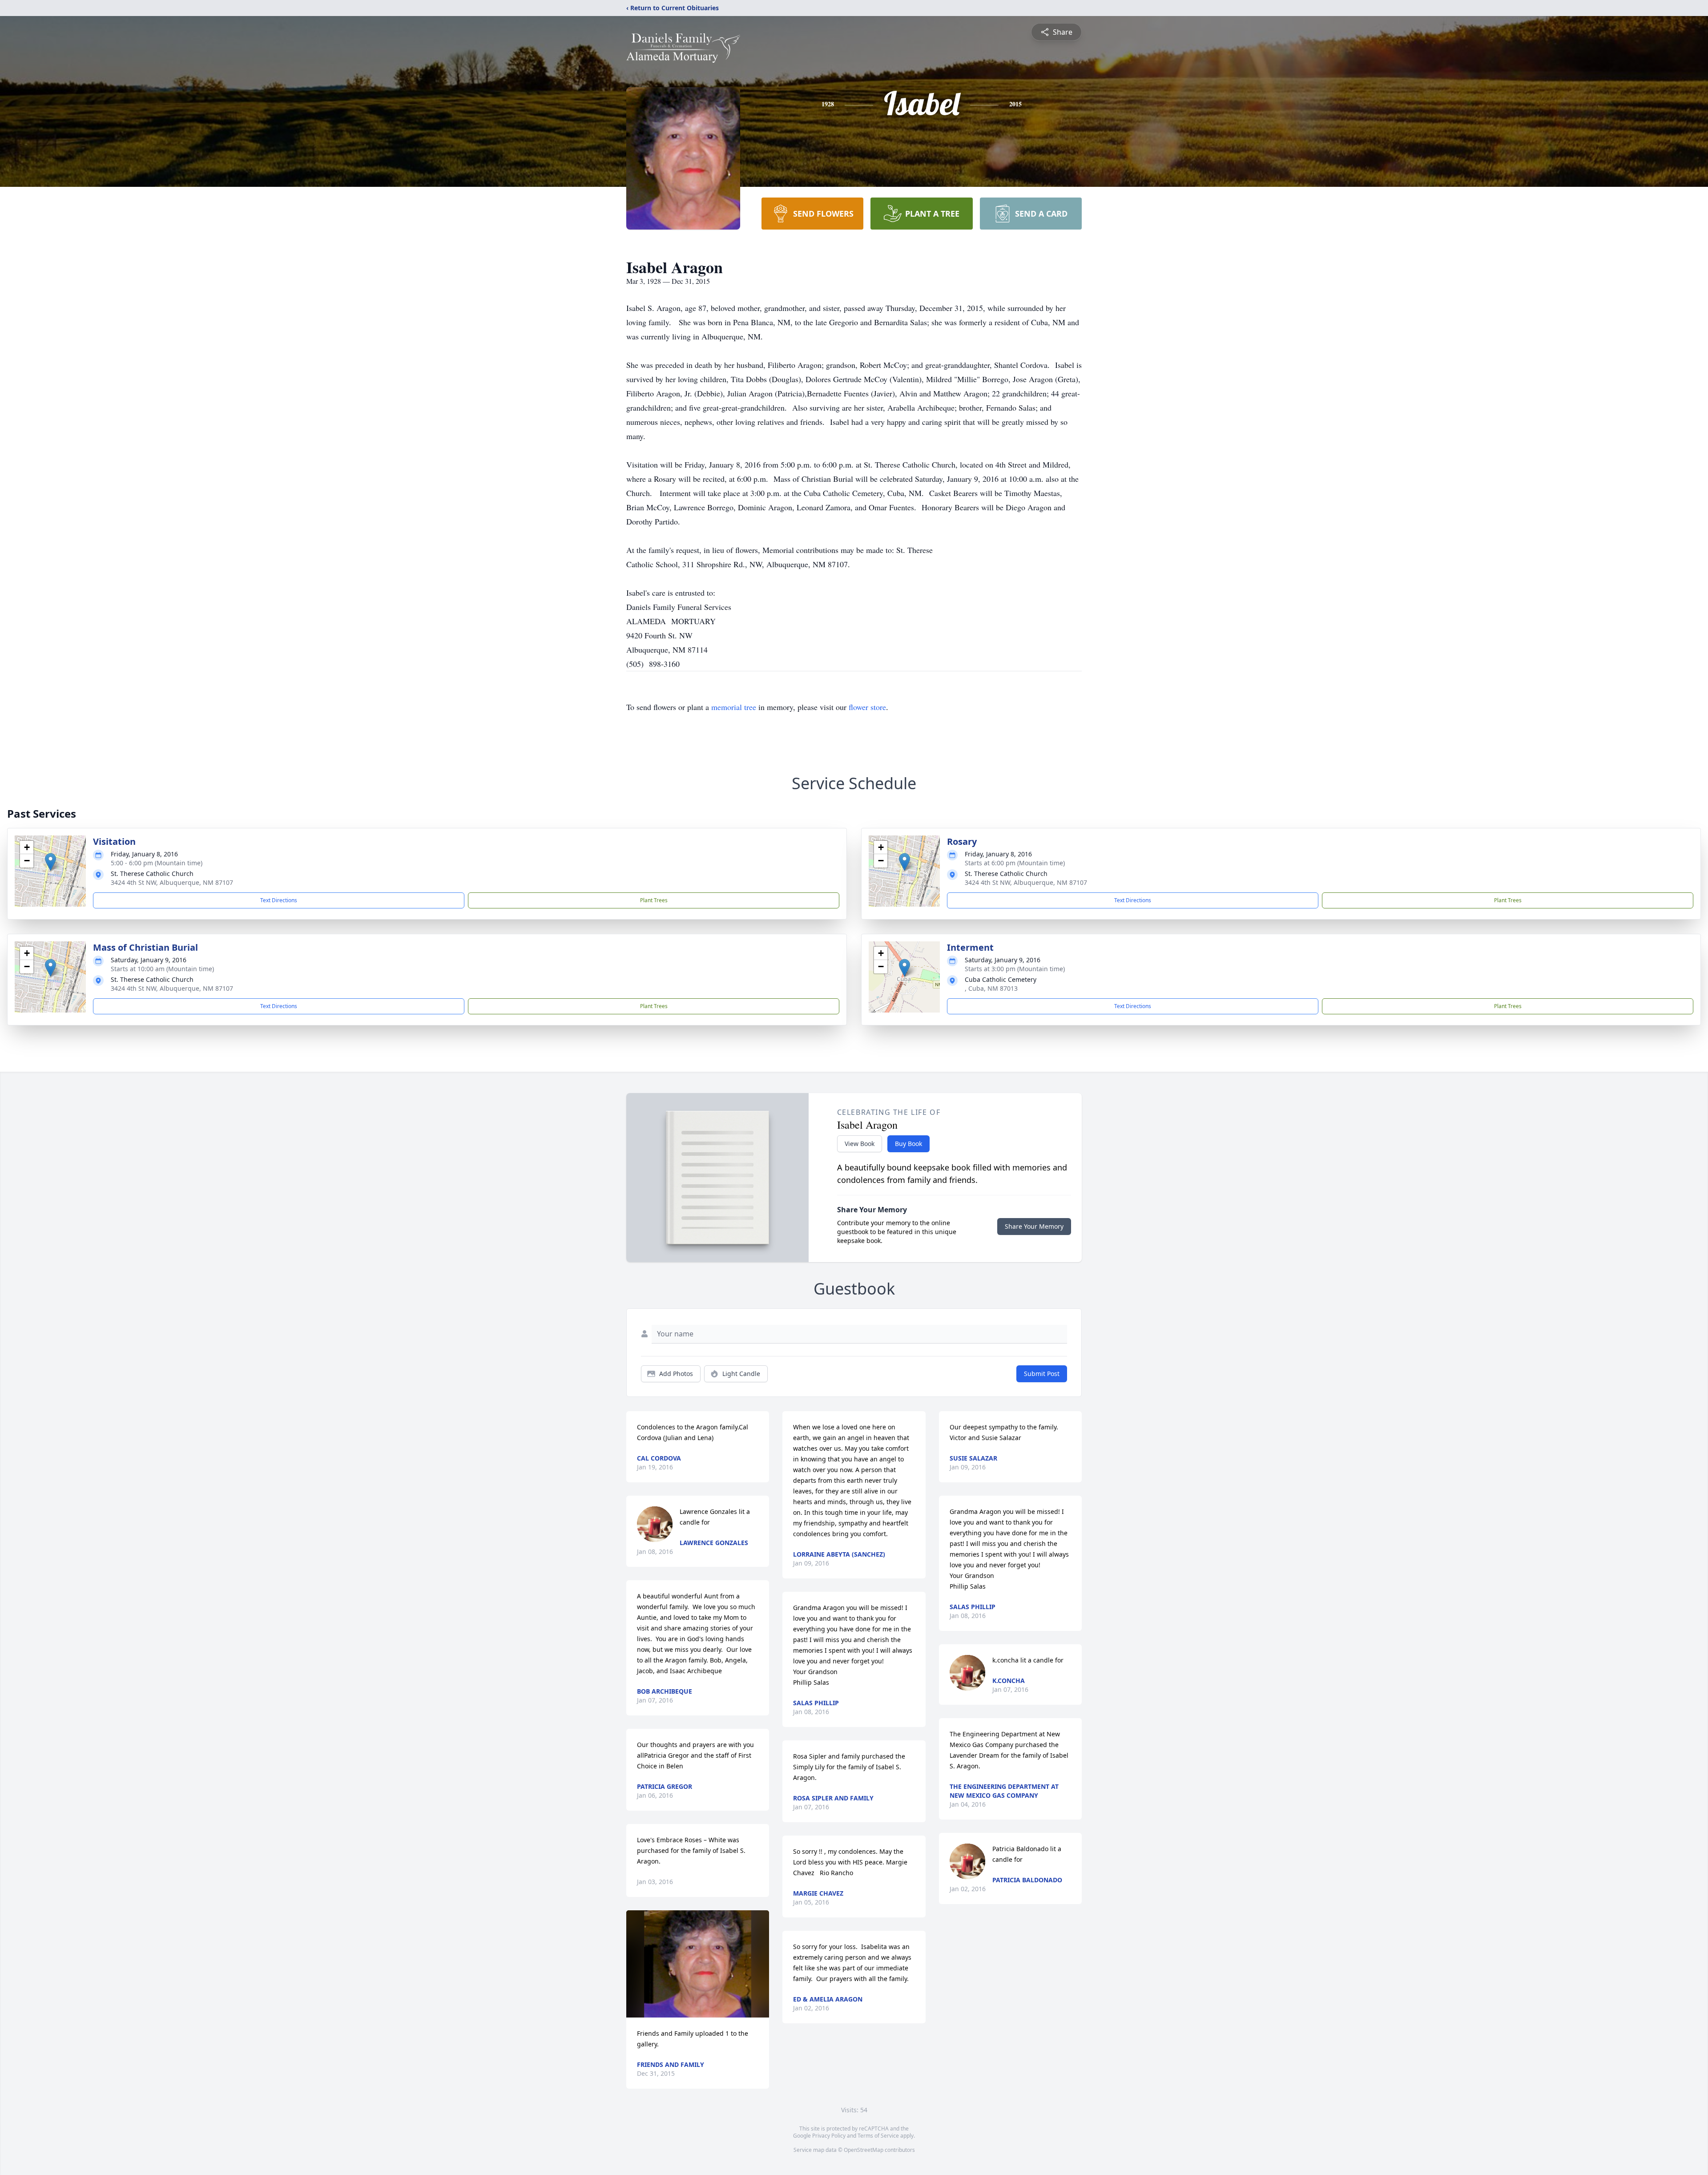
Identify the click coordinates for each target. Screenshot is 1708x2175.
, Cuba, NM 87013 (991, 988)
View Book (860, 1144)
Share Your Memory (1034, 1226)
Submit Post (1042, 1374)
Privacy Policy (829, 2136)
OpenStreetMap (864, 2150)
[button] (50, 862)
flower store (867, 707)
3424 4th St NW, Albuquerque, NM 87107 (172, 882)
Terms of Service (878, 2136)
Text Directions (279, 900)
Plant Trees (654, 900)
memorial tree (734, 707)
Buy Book (908, 1144)
